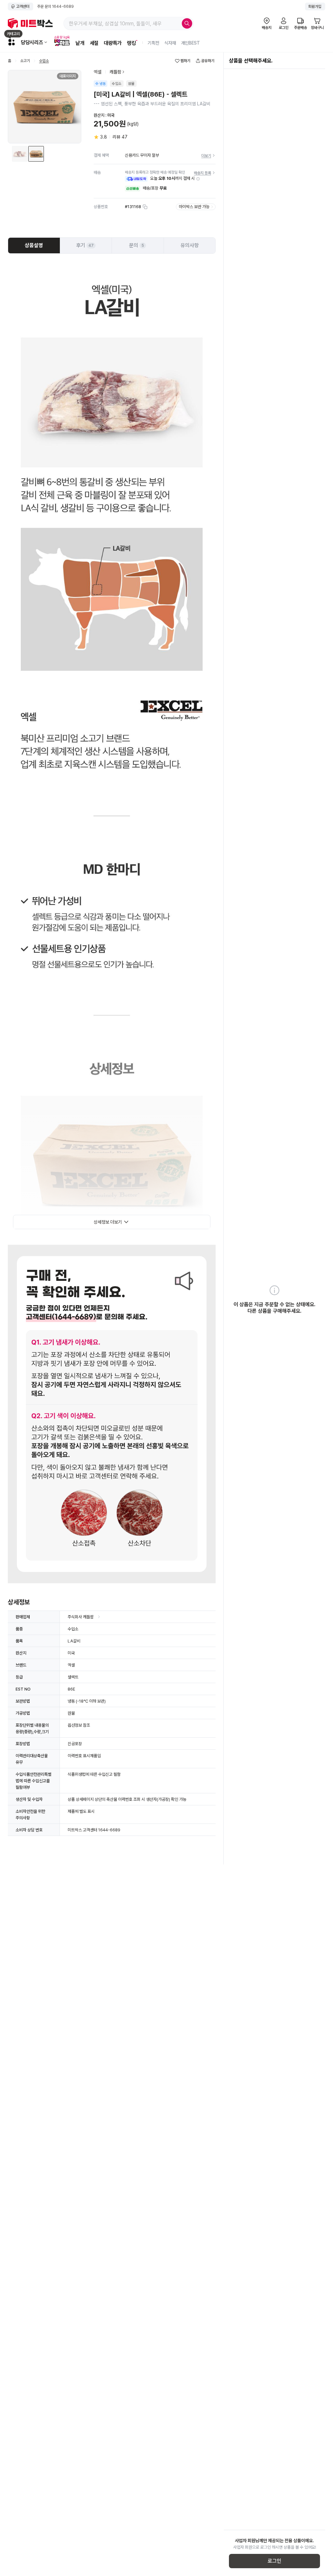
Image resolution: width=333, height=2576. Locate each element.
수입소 (44, 61)
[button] (198, 179)
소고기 (25, 61)
